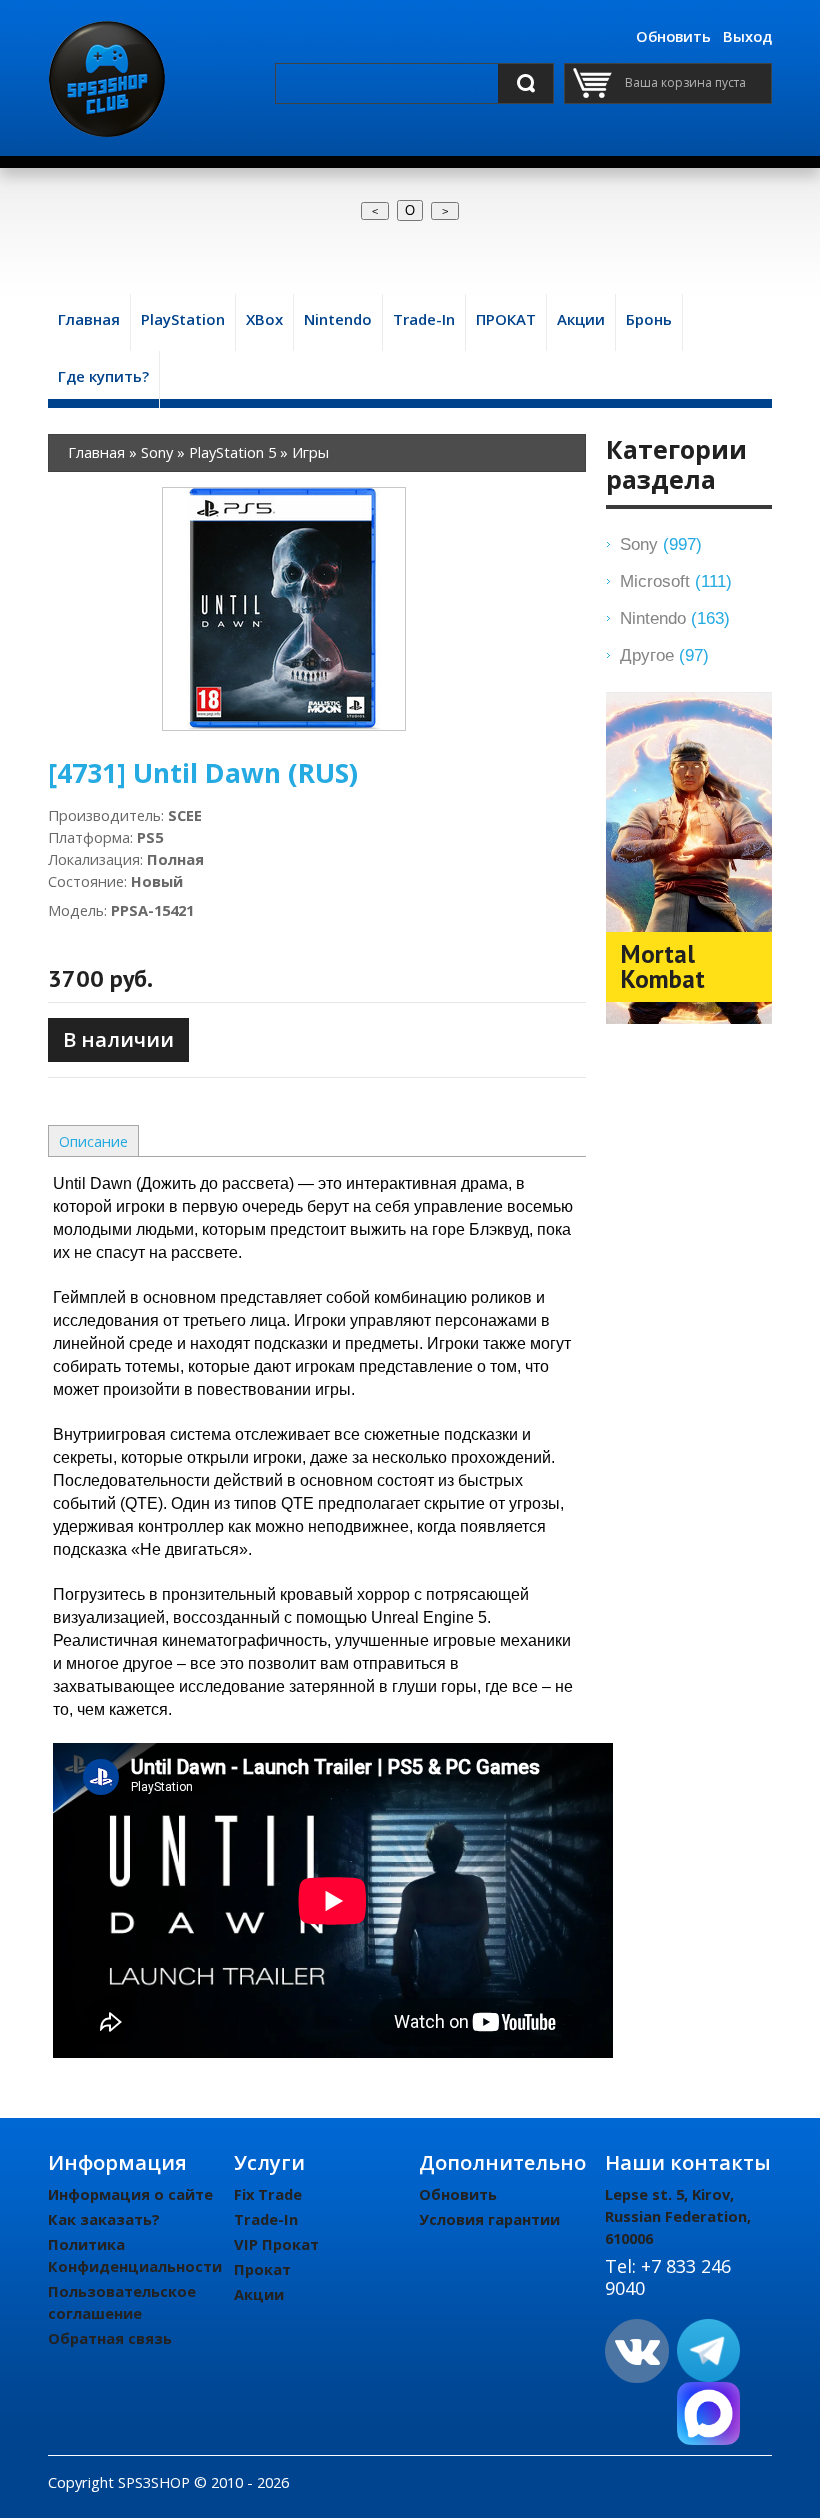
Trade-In (266, 2219)
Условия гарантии (489, 2219)
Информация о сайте (130, 2194)
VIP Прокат (276, 2244)
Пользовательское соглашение (122, 2302)
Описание (93, 1141)
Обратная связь (110, 2338)
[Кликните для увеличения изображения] (284, 609)
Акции (259, 2294)
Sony (661, 544)
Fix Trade (268, 2194)
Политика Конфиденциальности (135, 2255)
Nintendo (675, 618)
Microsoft (676, 581)
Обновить (673, 36)
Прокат (262, 2269)
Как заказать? (104, 2219)
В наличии (118, 1039)
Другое (664, 655)
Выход (747, 36)
